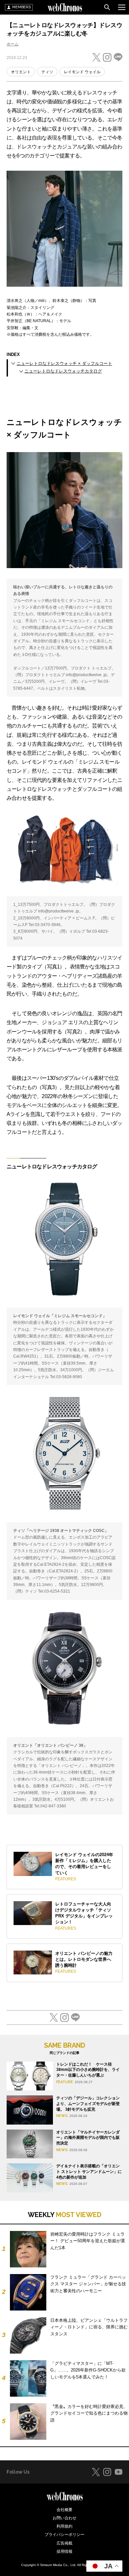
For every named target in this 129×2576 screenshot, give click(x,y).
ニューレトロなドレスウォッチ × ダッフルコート (64, 363)
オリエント (21, 72)
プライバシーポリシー (64, 2535)
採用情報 (64, 2551)
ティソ (47, 72)
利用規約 (64, 2526)
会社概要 (64, 2510)
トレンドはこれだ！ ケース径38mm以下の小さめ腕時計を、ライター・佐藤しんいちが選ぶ (88, 2070)
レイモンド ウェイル (82, 72)
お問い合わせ (64, 2518)
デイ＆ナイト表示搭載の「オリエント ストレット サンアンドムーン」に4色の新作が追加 (89, 2172)
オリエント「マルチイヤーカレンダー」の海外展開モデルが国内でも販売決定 (88, 2138)
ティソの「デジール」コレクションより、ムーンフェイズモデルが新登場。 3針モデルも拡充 (88, 2104)
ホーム (13, 44)
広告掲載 (64, 2543)
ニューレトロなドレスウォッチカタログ (63, 371)
